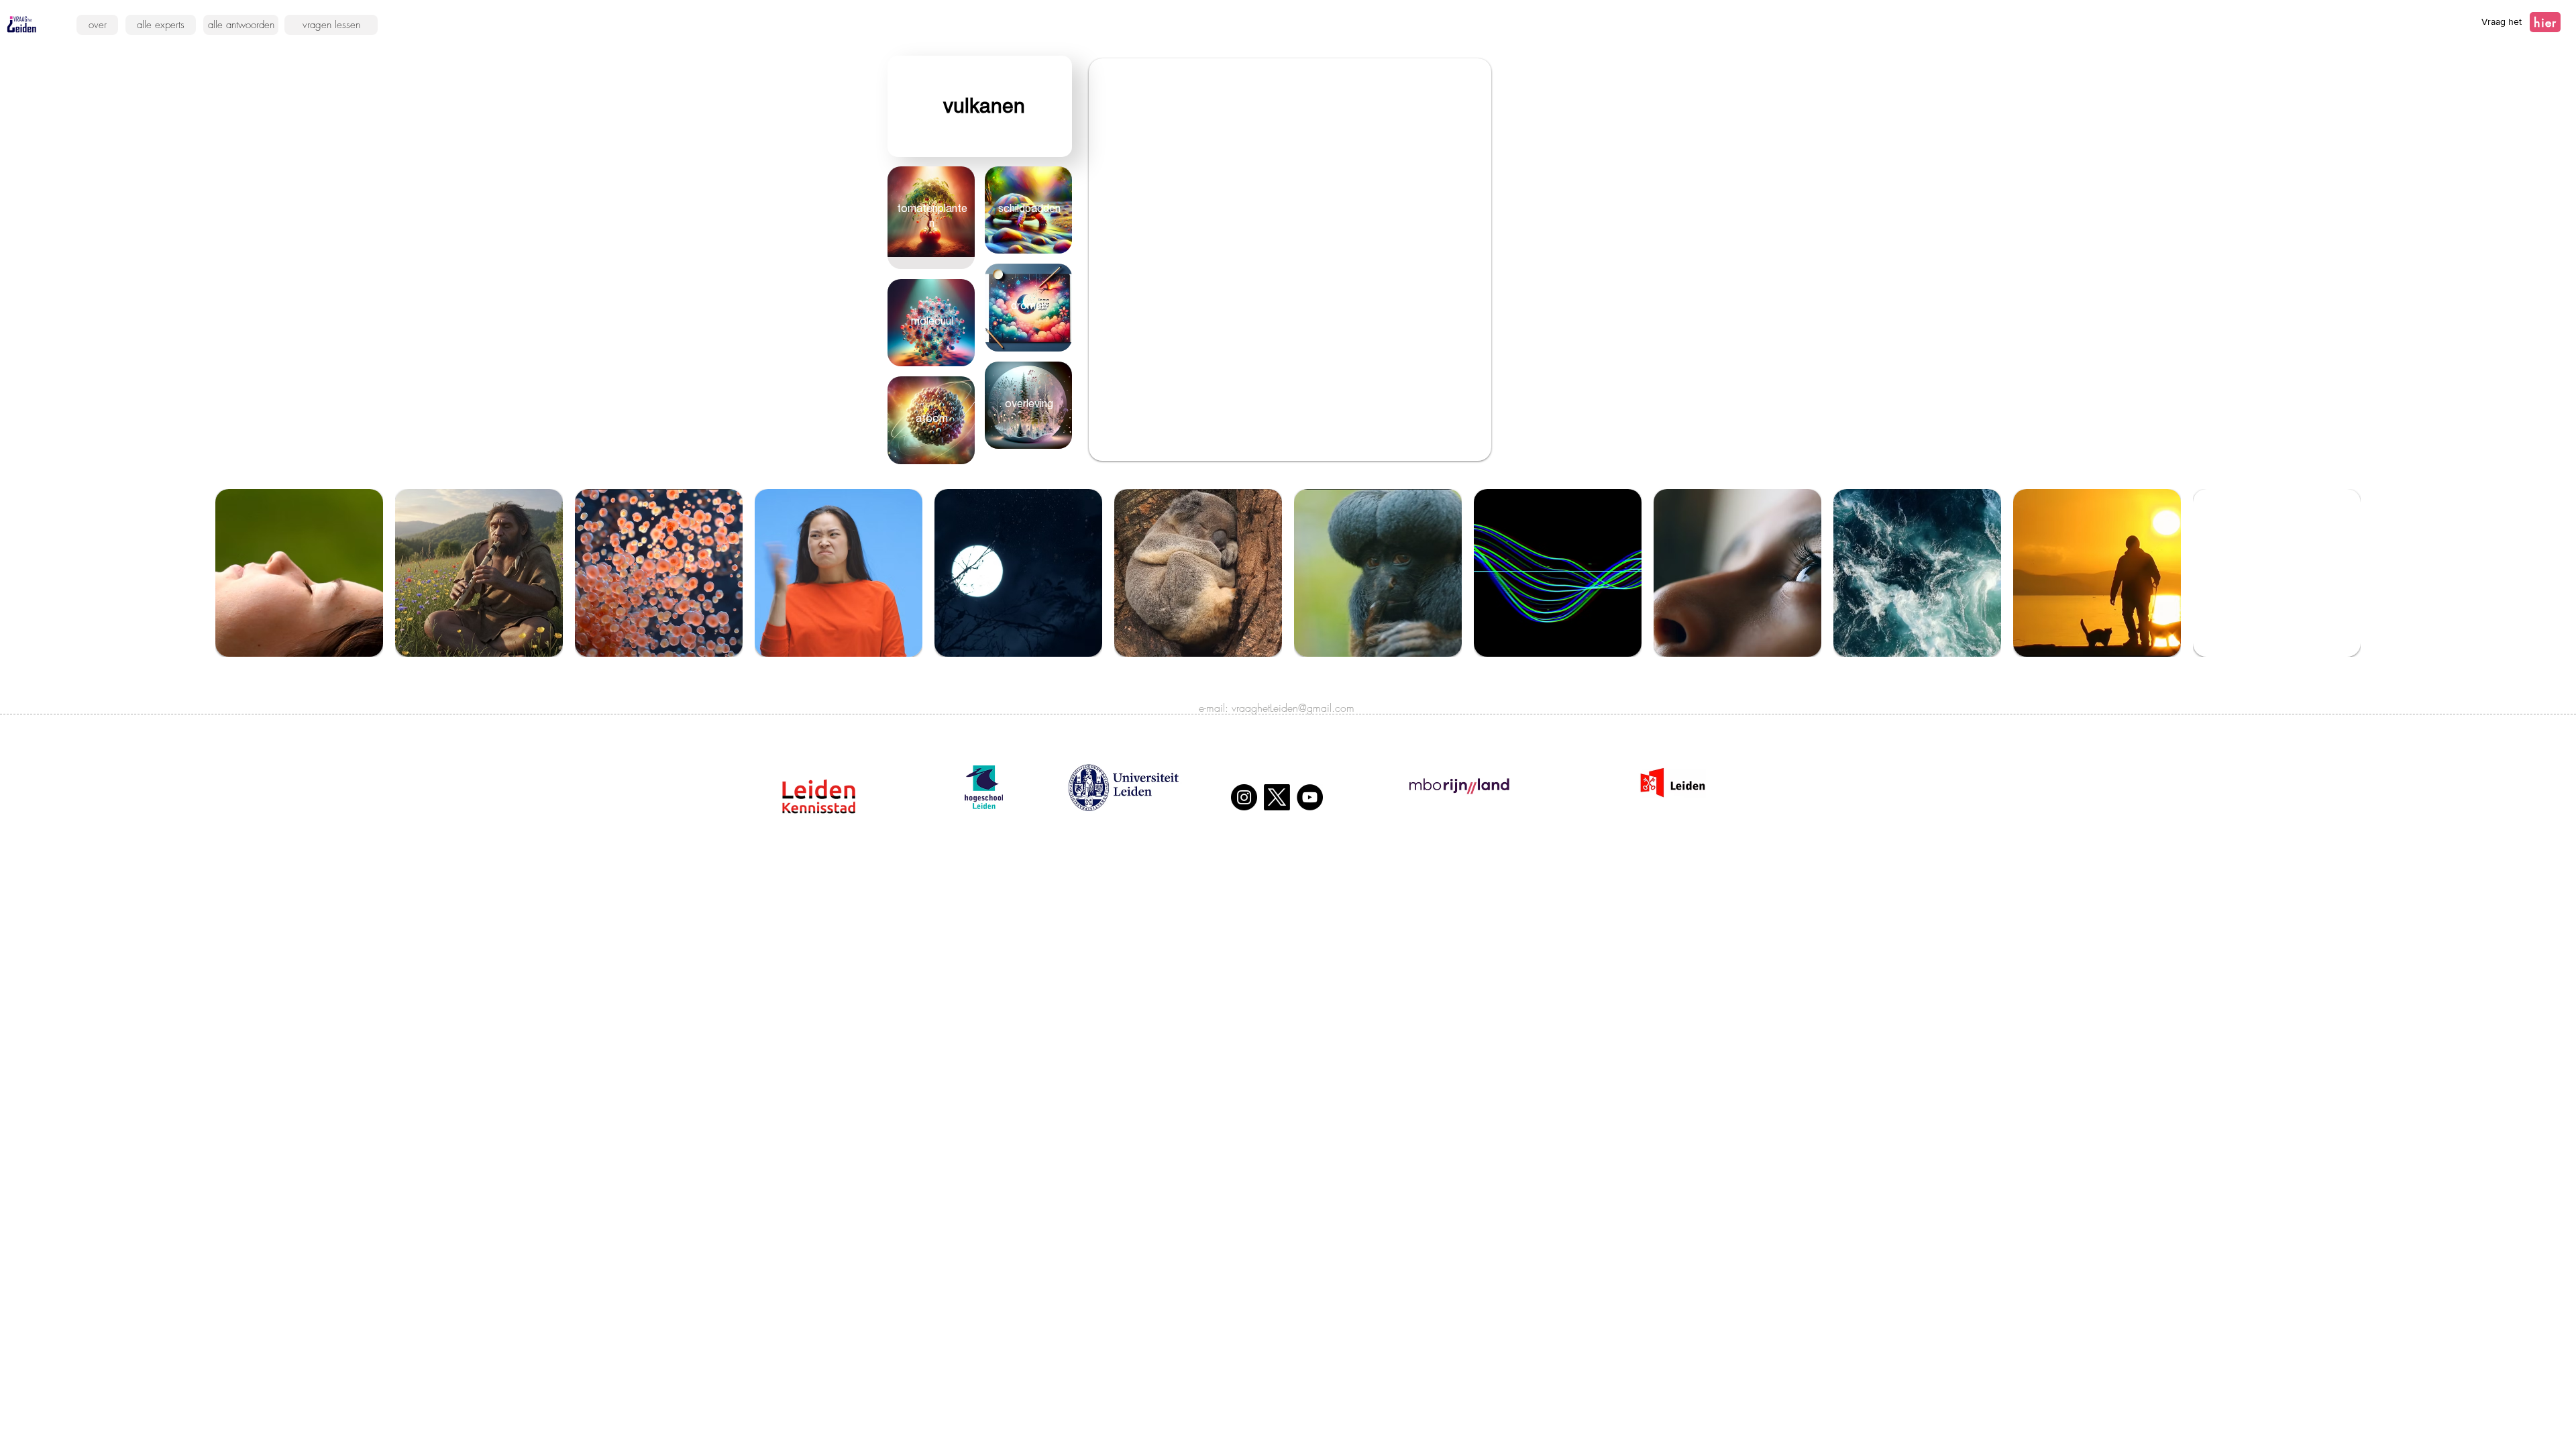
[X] (1277, 797)
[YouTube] (1310, 797)
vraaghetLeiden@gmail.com (1293, 708)
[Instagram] (1244, 797)
